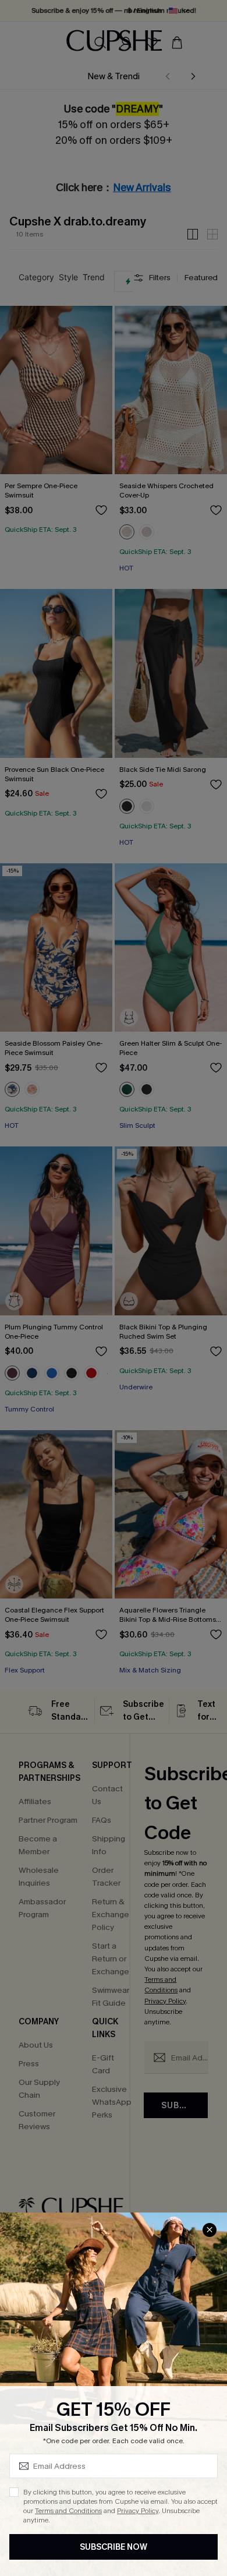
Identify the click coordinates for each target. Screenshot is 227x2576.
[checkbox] (14, 2492)
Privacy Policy (138, 2511)
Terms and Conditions (68, 2511)
